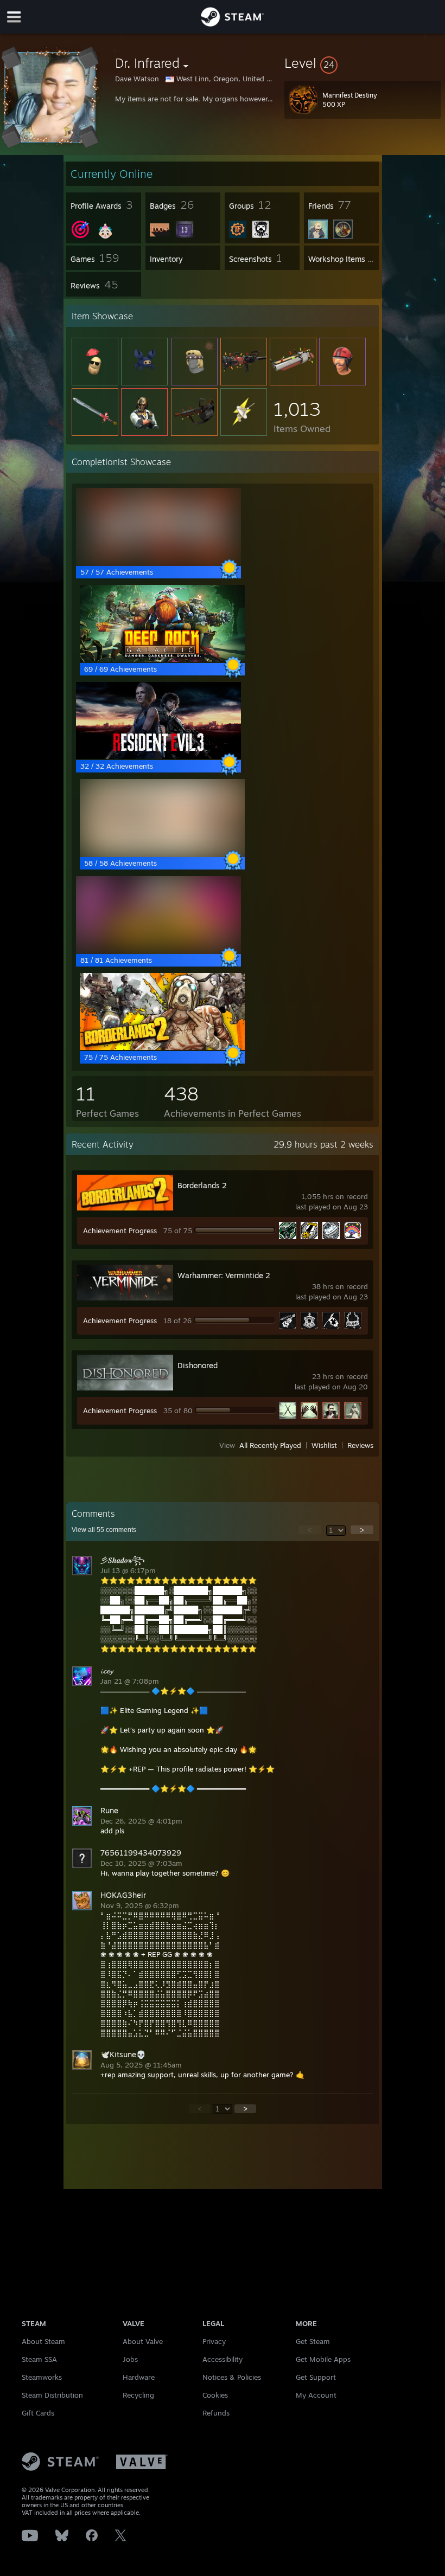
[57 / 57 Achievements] (158, 562)
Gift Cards (38, 2413)
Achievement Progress (120, 1231)
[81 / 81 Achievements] (158, 950)
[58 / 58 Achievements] (162, 853)
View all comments (104, 1530)
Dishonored (198, 1365)
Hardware (139, 2377)
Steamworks (42, 2377)
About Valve (143, 2341)
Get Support (316, 2377)
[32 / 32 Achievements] (158, 756)
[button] (363, 63)
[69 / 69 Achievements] (162, 659)
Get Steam (313, 2341)
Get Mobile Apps (323, 2359)
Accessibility (223, 2359)
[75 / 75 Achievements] (162, 1047)
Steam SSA (39, 2359)
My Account (316, 2395)
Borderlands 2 (202, 1185)
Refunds (216, 2413)
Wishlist (324, 1445)
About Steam (43, 2341)
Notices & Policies (232, 2377)
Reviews (360, 1445)
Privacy (214, 2341)
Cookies (215, 2395)
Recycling (138, 2395)
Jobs (130, 2359)
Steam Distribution (52, 2395)
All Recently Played (270, 1445)
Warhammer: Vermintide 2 (224, 1275)
